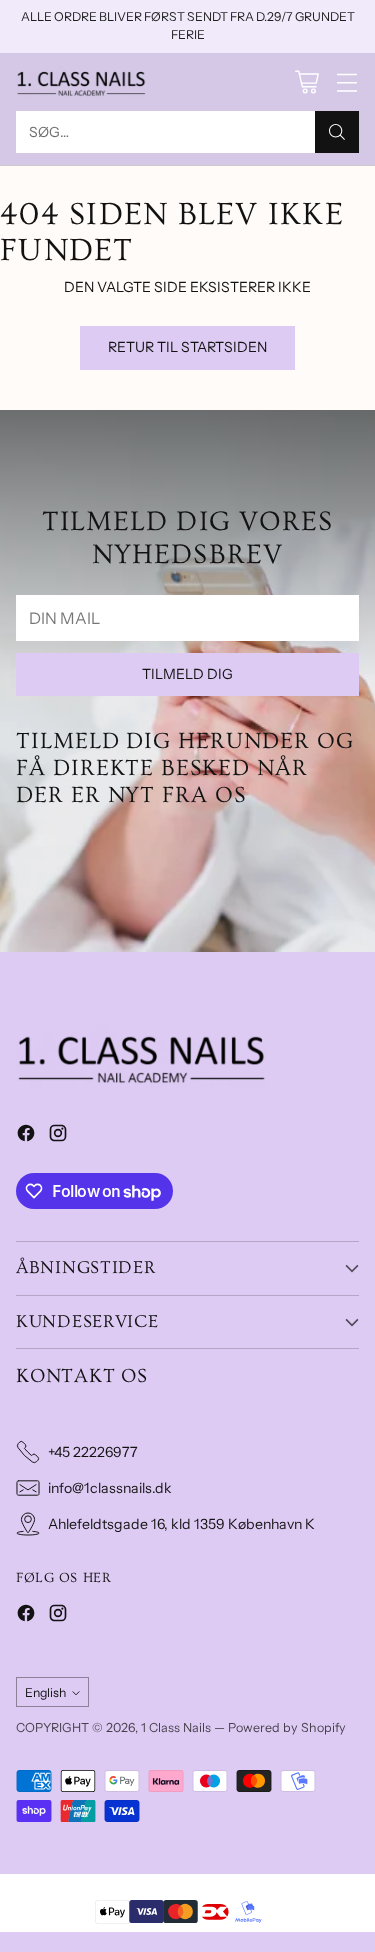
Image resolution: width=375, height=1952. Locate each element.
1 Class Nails (176, 1727)
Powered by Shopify (287, 1727)
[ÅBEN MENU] (346, 81)
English (45, 1692)
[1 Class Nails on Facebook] (26, 1136)
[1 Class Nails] (81, 82)
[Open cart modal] (306, 81)
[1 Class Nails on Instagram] (58, 1136)
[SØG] (337, 132)
